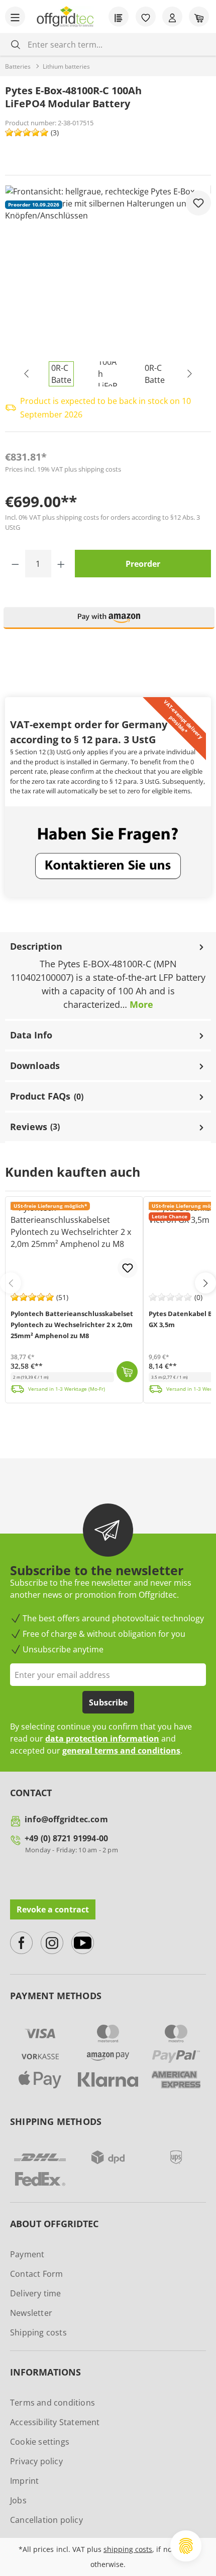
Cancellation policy (46, 2520)
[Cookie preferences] (186, 2546)
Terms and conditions (52, 2403)
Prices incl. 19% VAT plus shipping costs (63, 469)
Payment (27, 2254)
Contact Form (36, 2274)
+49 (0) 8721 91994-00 (66, 1838)
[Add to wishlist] (198, 203)
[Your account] (172, 17)
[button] (109, 622)
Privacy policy (36, 2461)
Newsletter (31, 2313)
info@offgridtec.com (66, 1819)
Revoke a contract (53, 1909)
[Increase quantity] (61, 564)
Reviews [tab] (35, 1127)
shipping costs (128, 2549)
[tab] (108, 977)
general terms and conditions (121, 1751)
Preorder (143, 564)
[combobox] (116, 44)
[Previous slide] (11, 1283)
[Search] (16, 44)
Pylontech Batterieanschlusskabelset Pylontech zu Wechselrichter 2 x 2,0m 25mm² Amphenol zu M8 (72, 1325)
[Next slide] (205, 1283)
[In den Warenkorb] (127, 1372)
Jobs (18, 2500)
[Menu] (15, 17)
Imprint (24, 2481)
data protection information (102, 1739)
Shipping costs (38, 2332)
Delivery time (36, 2293)
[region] (108, 286)
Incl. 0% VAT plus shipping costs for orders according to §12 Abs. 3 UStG (102, 522)
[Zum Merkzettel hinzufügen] (128, 1268)
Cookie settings (40, 2442)
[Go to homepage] (65, 17)
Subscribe (108, 1702)
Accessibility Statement (55, 2422)
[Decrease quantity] (15, 564)
